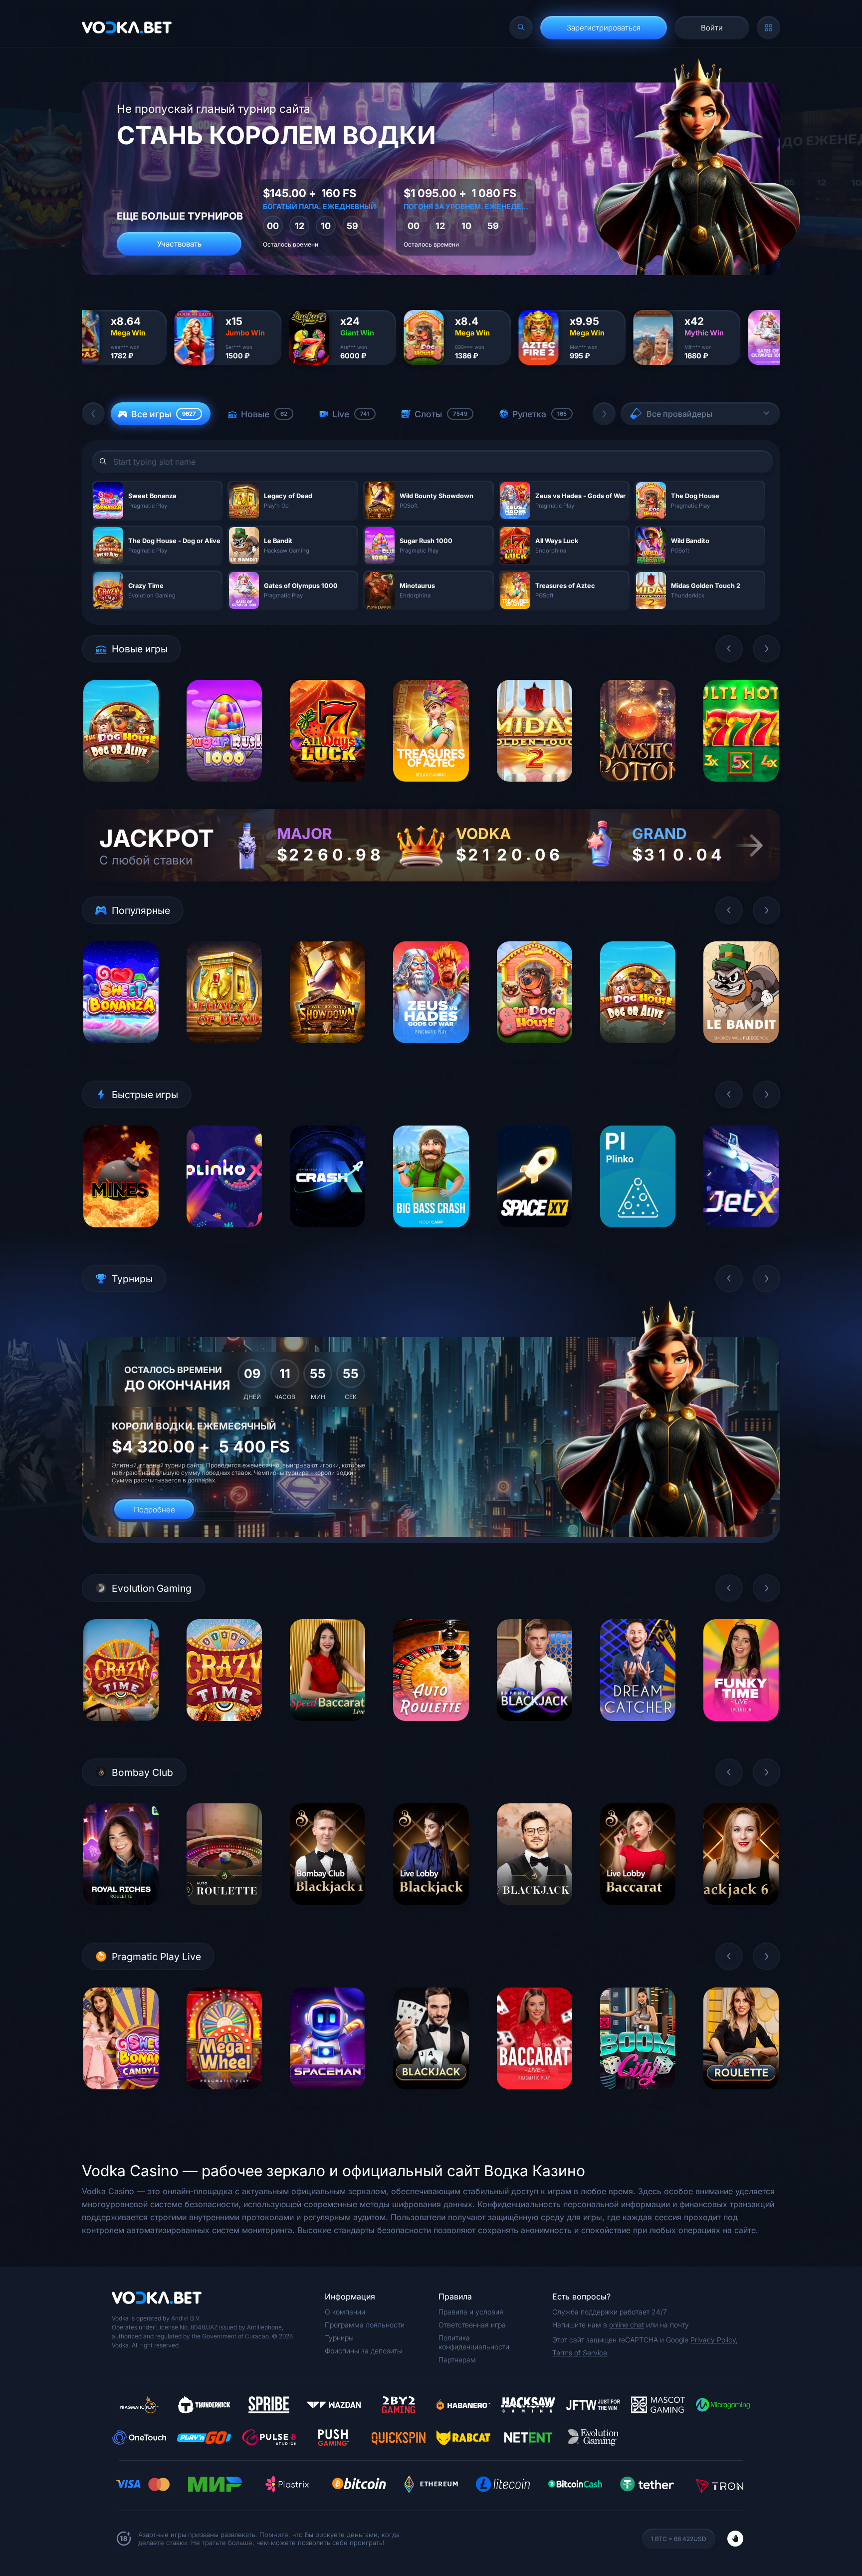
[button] (93, 414)
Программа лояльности (365, 2325)
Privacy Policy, (714, 2340)
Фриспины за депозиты (363, 2351)
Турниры (339, 2338)
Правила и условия (471, 2312)
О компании (345, 2312)
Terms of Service (580, 2353)
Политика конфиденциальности (474, 2342)
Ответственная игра (472, 2325)
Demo (121, 789)
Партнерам (457, 2360)
